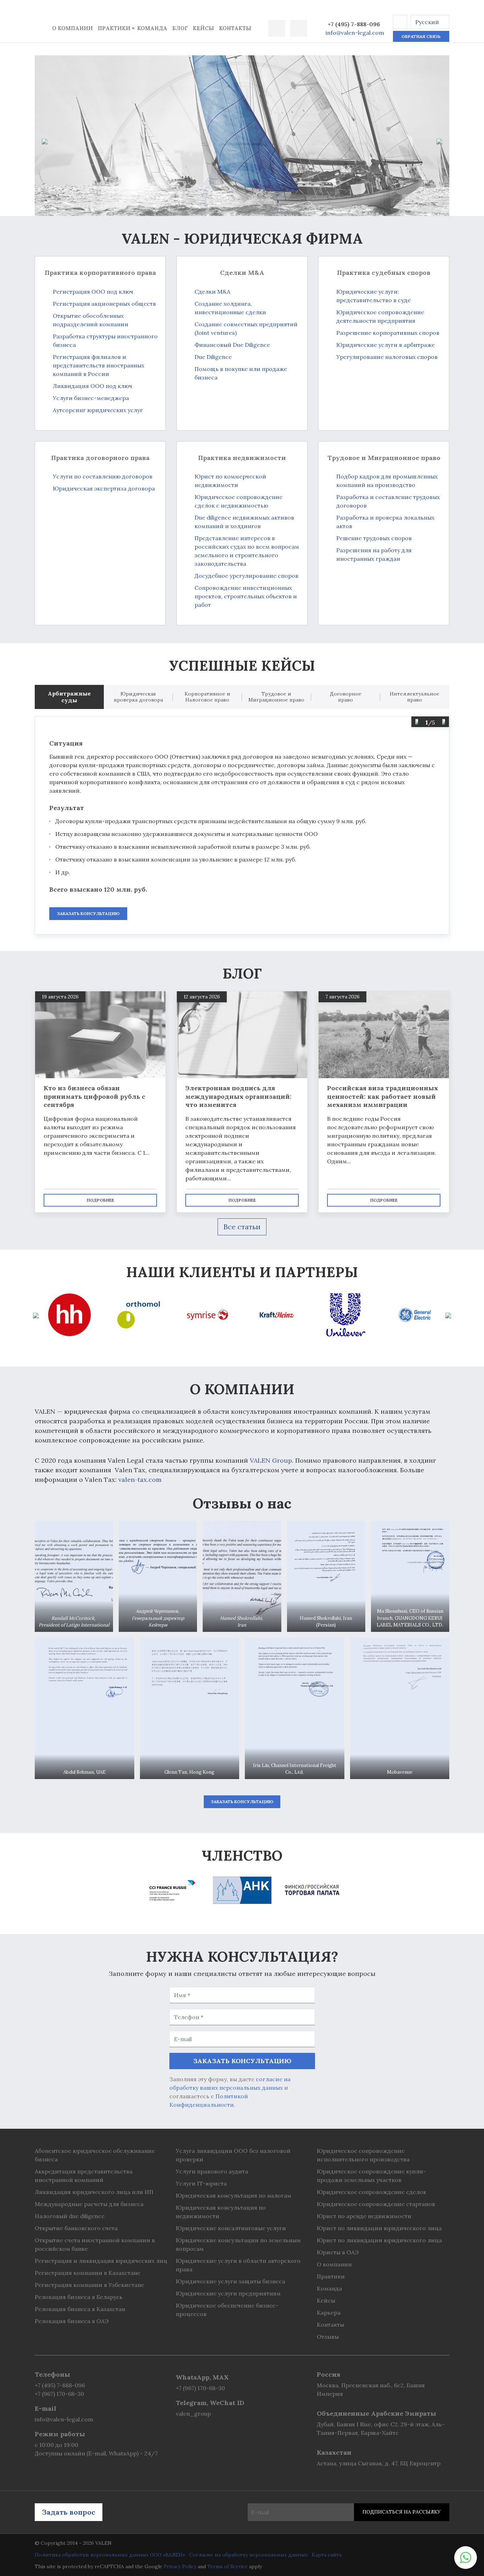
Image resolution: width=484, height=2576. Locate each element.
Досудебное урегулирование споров (246, 576)
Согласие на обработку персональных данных (248, 2555)
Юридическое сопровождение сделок (372, 2192)
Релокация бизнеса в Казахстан (80, 2309)
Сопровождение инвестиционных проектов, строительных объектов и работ (246, 596)
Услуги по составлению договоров (103, 476)
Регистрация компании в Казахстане (88, 2273)
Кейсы (203, 28)
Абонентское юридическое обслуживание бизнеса (95, 2155)
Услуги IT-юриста (201, 2183)
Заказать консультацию (88, 913)
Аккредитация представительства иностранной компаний (84, 2176)
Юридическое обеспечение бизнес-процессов (227, 2310)
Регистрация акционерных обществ (104, 304)
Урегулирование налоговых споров (387, 357)
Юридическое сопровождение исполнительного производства (363, 2155)
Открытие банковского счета (76, 2228)
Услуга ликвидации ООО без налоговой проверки (233, 2155)
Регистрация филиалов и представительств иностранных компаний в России (99, 365)
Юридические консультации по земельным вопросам (238, 2244)
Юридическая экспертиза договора (104, 488)
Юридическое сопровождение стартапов (376, 2204)
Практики (114, 28)
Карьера (329, 2312)
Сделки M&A (212, 292)
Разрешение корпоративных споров (388, 333)
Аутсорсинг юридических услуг (98, 410)
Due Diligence (213, 357)
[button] (400, 22)
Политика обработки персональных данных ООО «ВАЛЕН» (110, 2555)
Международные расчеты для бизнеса (89, 2204)
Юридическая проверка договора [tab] (138, 697)
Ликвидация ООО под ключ (92, 386)
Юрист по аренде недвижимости (364, 2216)
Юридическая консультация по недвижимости (221, 2212)
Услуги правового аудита (212, 2171)
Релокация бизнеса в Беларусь (79, 2297)
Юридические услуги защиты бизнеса (230, 2281)
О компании (72, 28)
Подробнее (100, 1200)
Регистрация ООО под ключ (93, 292)
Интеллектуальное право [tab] (415, 697)
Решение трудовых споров (374, 538)
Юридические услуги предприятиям (228, 2293)
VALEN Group (271, 1460)
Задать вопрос (69, 2512)
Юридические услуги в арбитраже (385, 345)
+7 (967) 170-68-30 (59, 2394)
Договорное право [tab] (346, 697)
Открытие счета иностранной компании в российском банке (95, 2244)
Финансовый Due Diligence (232, 345)
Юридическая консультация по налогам (233, 2195)
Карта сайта (327, 2555)
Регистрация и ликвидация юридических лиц (101, 2261)
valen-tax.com (140, 1480)
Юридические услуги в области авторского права (238, 2265)
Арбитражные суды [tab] (69, 697)
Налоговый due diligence (70, 2216)
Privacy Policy (180, 2566)
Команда (152, 28)
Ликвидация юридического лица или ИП (94, 2192)
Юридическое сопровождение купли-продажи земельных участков (371, 2176)
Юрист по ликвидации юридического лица (379, 2228)
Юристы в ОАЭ (338, 2252)
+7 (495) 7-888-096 (354, 24)
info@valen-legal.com (355, 33)
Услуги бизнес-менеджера (91, 398)
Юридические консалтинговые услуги (231, 2228)
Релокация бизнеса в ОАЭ (72, 2321)
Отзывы (328, 2337)
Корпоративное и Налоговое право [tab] (207, 697)
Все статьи (242, 1227)
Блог (180, 28)
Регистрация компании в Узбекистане (89, 2285)
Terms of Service (227, 2566)
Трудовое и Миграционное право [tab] (276, 697)
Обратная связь (421, 36)
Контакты (235, 28)
